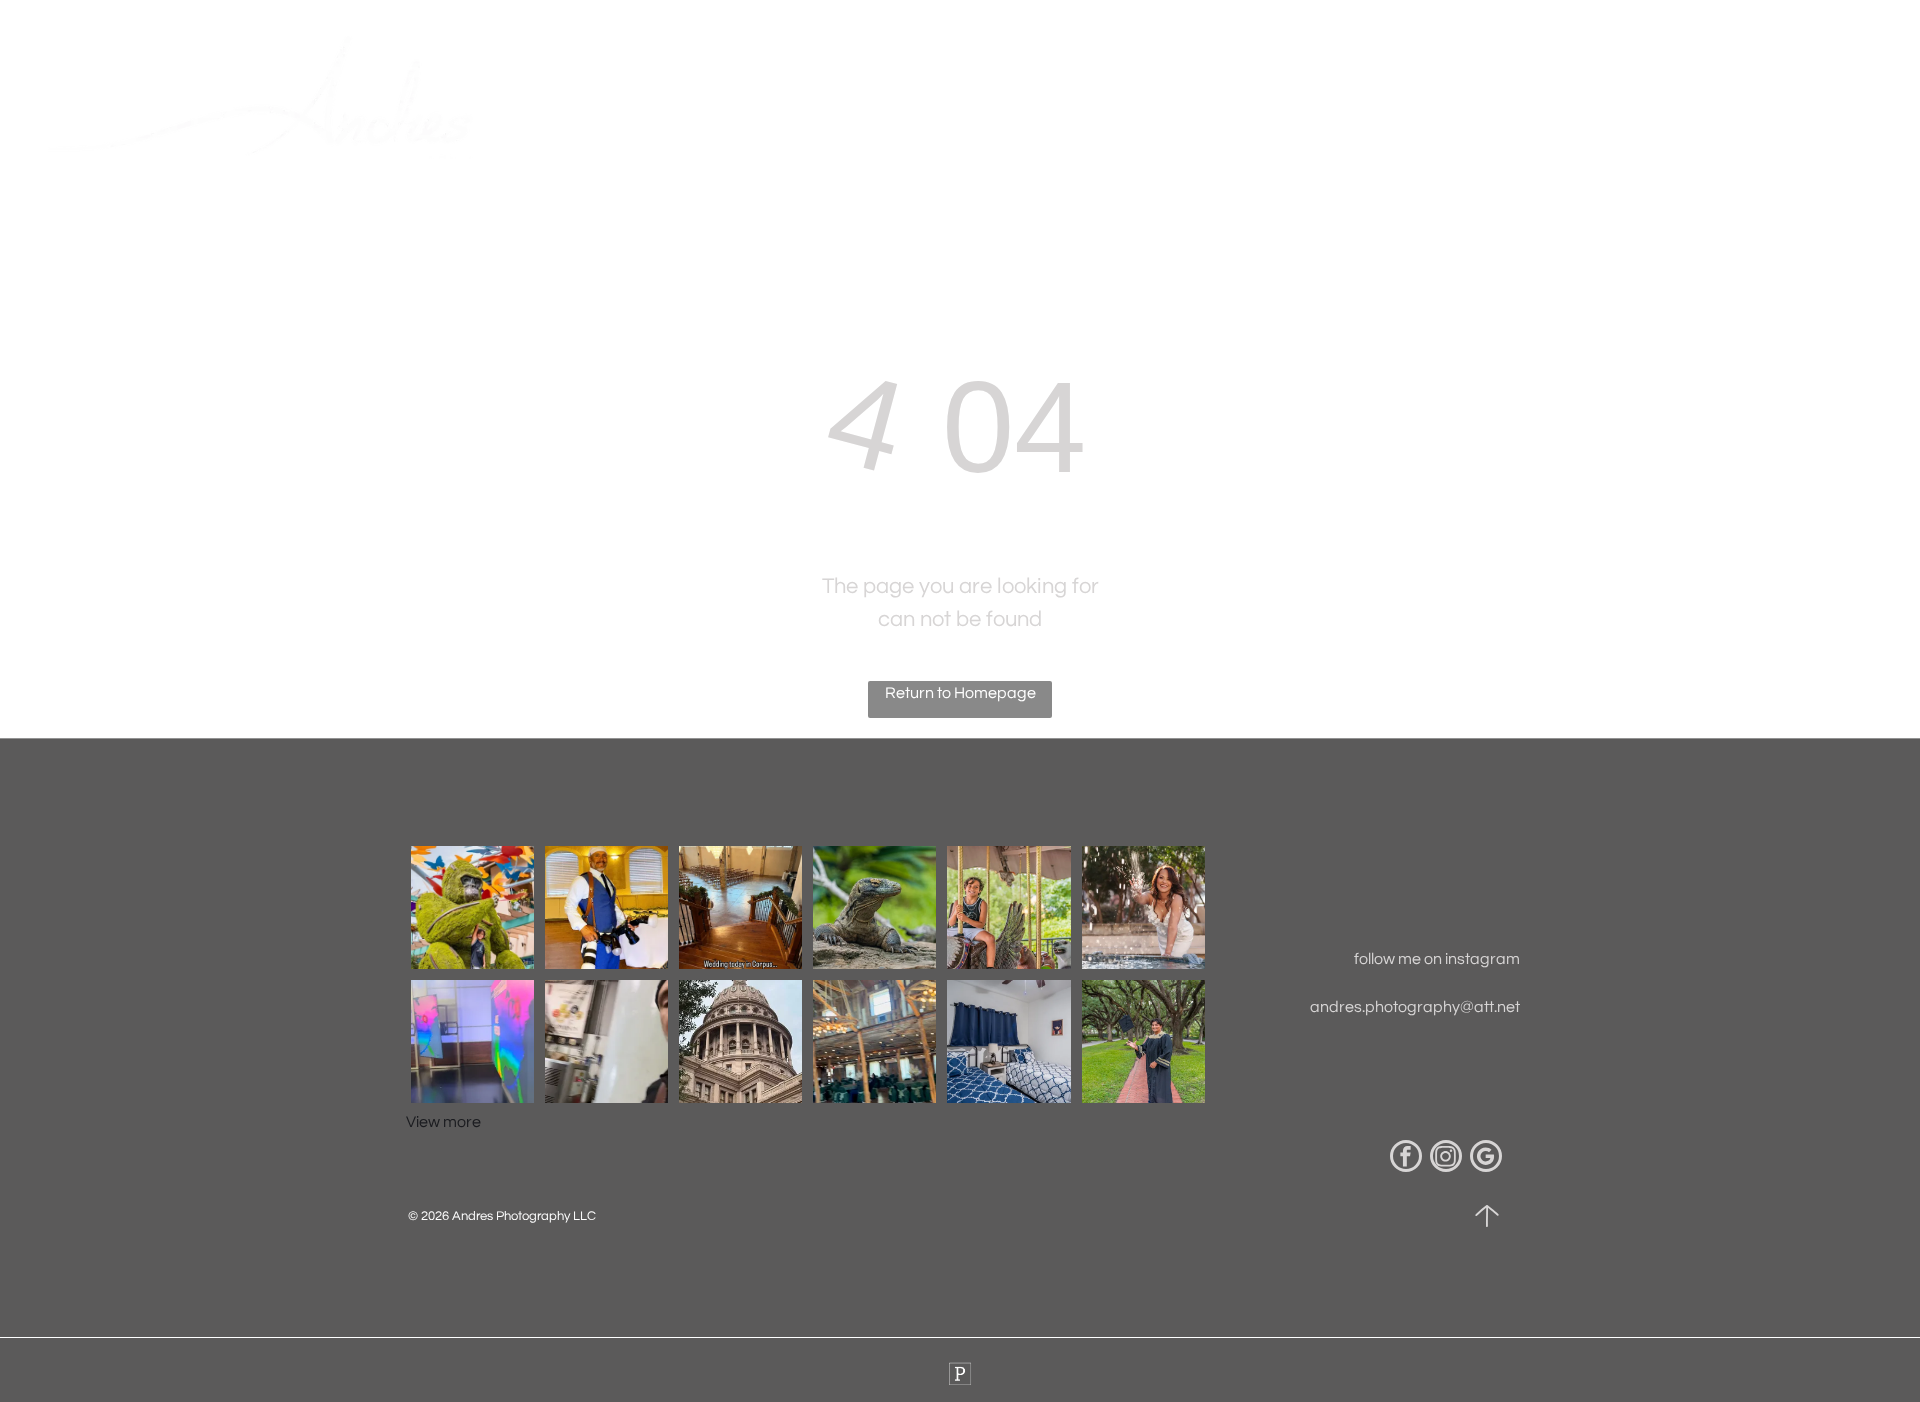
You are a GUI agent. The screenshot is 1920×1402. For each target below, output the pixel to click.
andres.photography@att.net (1415, 1007)
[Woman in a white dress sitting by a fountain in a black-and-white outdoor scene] (874, 907)
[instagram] (1446, 1158)
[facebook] (1406, 1158)
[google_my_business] (1486, 1158)
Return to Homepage (960, 693)
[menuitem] (1040, 105)
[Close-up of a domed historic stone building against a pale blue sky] (740, 1041)
